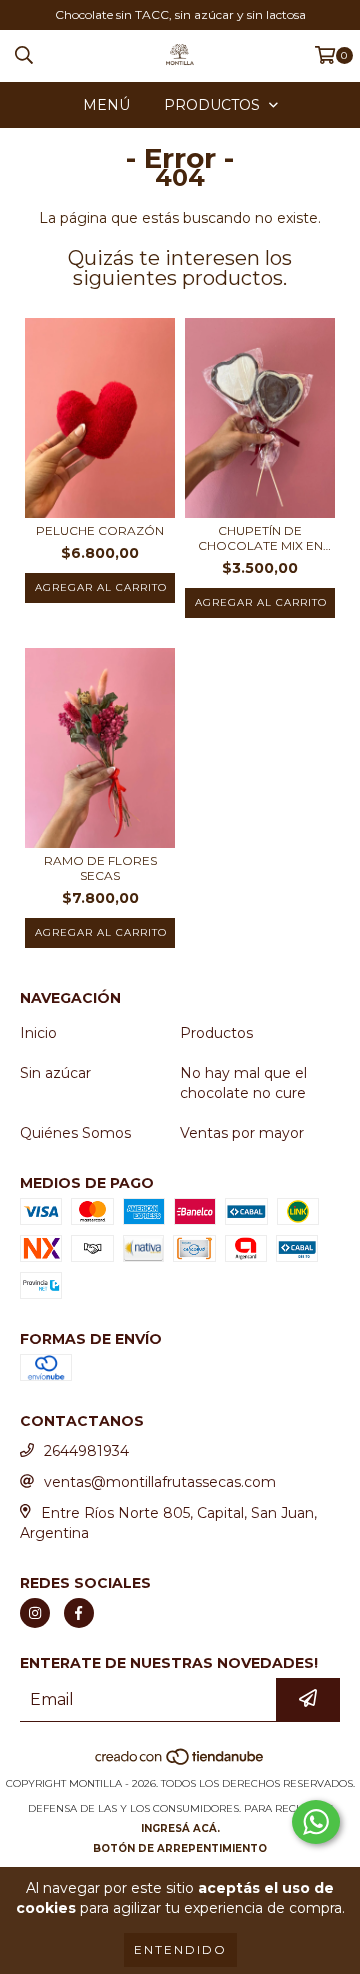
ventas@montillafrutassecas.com (160, 1482)
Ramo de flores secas (100, 868)
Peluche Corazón (100, 530)
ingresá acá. (180, 1828)
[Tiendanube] (180, 1763)
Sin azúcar (55, 1073)
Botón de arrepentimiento (180, 1848)
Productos (216, 1033)
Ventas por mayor (242, 1133)
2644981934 (86, 1451)
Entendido (180, 1949)
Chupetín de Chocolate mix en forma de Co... (260, 538)
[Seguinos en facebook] (79, 1613)
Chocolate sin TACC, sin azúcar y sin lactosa (180, 14)
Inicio (38, 1033)
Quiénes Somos (75, 1133)
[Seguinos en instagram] (35, 1613)
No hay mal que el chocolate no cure (243, 1083)
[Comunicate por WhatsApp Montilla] (316, 1822)
